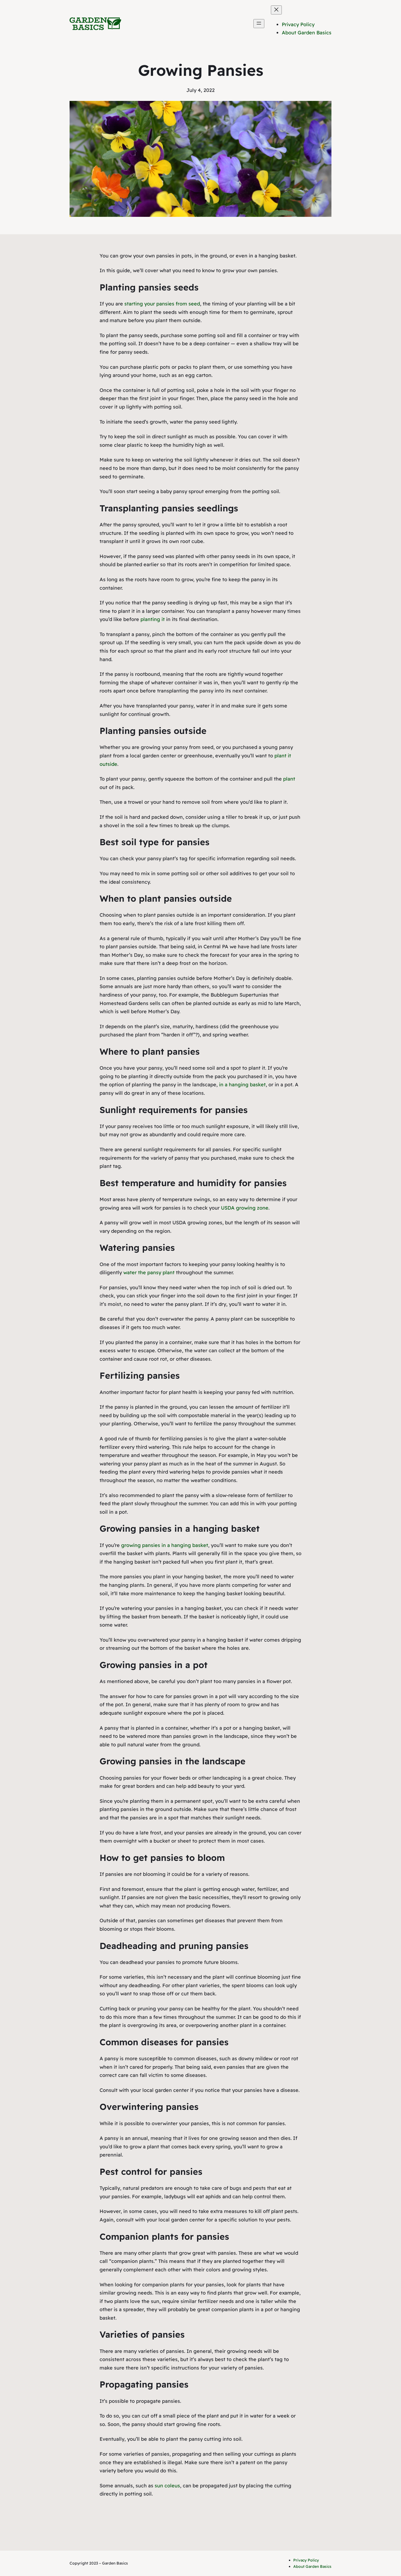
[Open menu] (259, 24)
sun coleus (167, 2486)
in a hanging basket (242, 1085)
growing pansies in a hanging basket (165, 1545)
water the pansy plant (149, 1272)
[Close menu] (276, 10)
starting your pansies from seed (162, 304)
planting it (153, 619)
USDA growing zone (245, 1208)
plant (289, 779)
